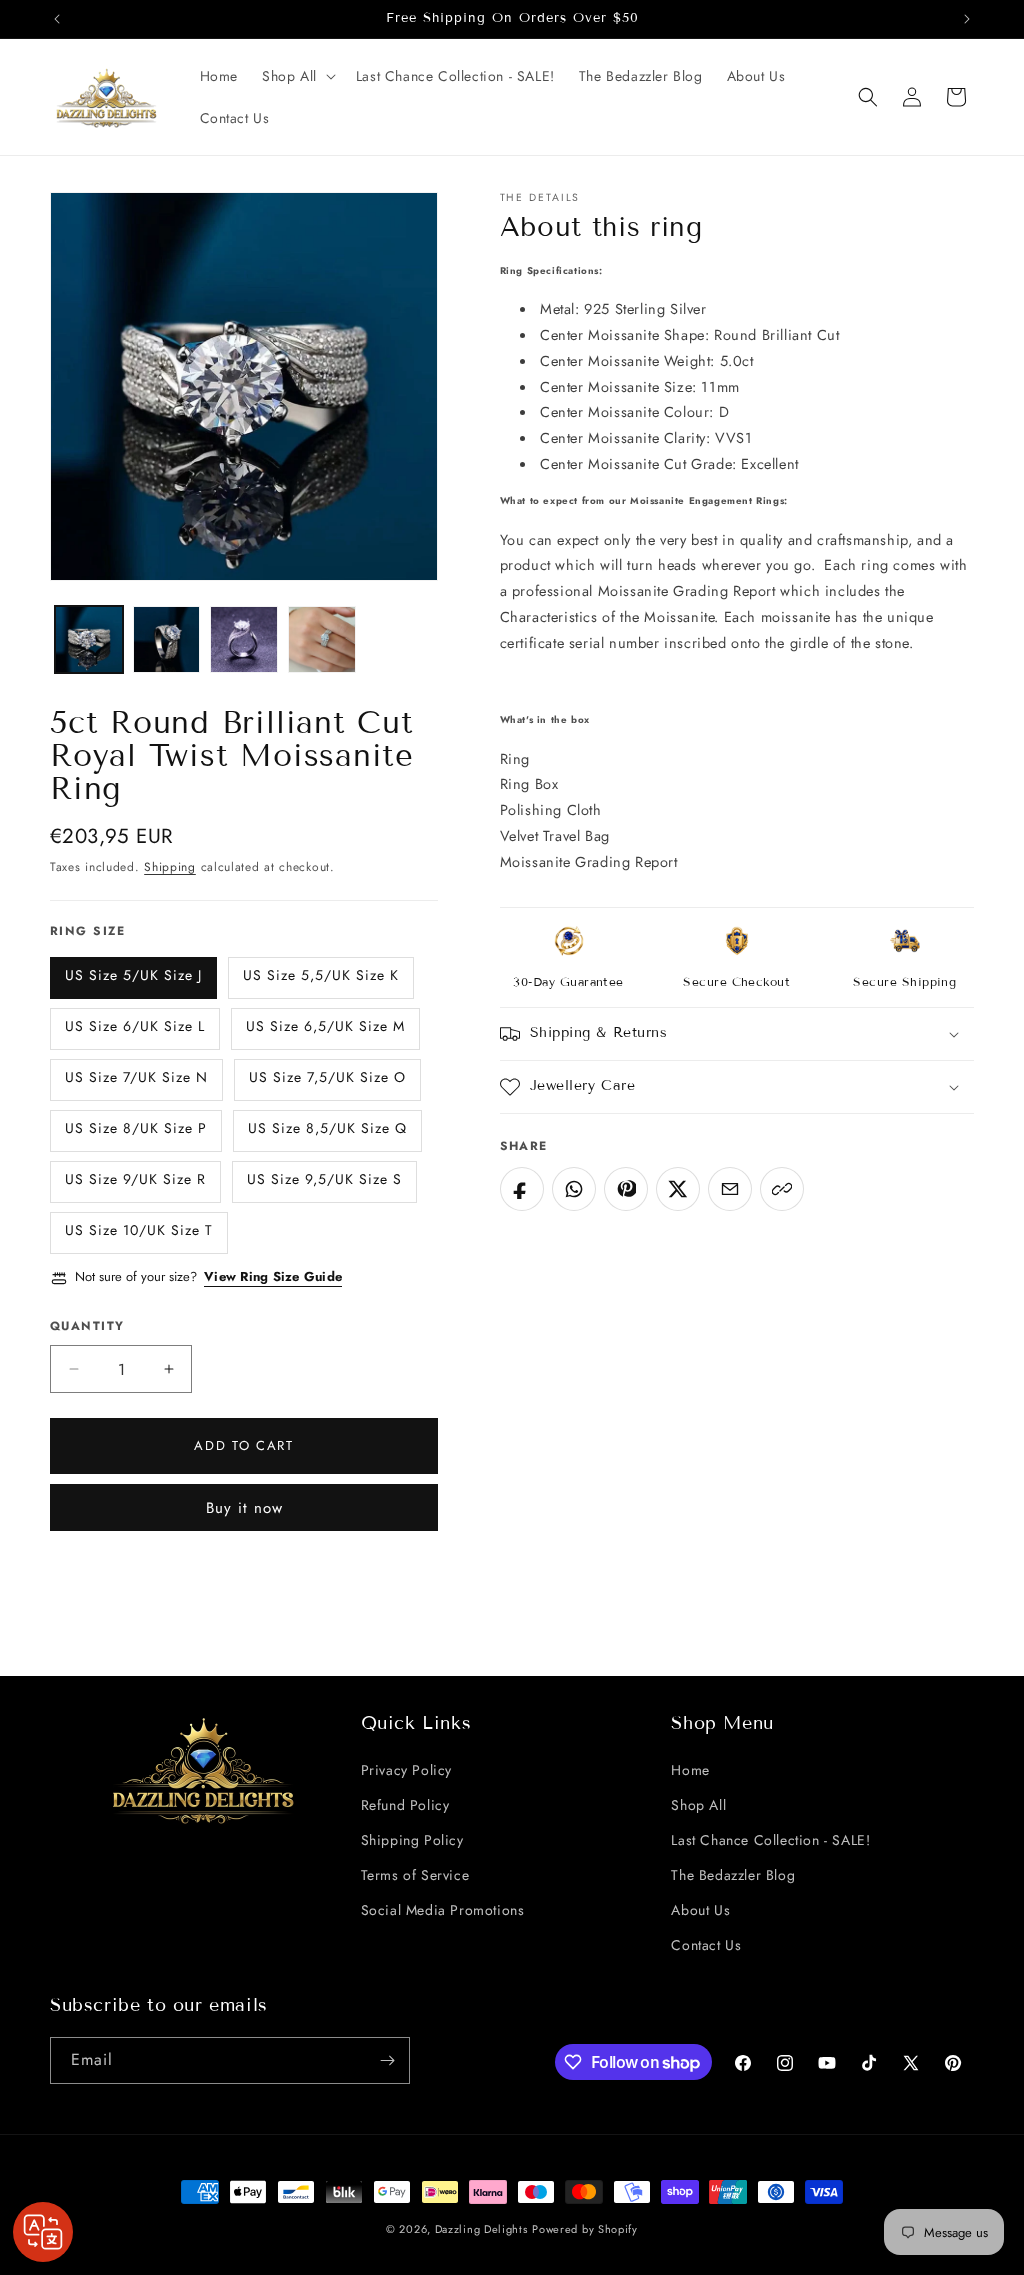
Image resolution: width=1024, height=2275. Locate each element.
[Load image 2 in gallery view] (167, 640)
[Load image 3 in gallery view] (244, 640)
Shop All (698, 1805)
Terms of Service (415, 1875)
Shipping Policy (412, 1840)
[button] (297, 76)
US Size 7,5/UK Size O (327, 1077)
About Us (700, 1910)
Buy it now (244, 1508)
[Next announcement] (967, 19)
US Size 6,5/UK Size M (325, 1026)
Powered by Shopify (585, 2229)
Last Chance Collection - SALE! (770, 1840)
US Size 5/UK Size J (133, 975)
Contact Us (706, 1945)
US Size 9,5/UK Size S (324, 1179)
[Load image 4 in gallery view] (322, 640)
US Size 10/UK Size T (139, 1230)
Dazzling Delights (481, 2229)
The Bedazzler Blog (733, 1875)
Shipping (170, 867)
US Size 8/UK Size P (136, 1128)
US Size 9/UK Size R (135, 1179)
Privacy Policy (406, 1770)
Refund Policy (405, 1805)
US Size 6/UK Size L (135, 1026)
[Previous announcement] (57, 19)
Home (690, 1770)
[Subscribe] (387, 2060)
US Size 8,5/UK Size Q (327, 1128)
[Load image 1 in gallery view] (89, 640)
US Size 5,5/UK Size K (321, 975)
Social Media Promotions (443, 1910)
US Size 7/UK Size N (136, 1077)
